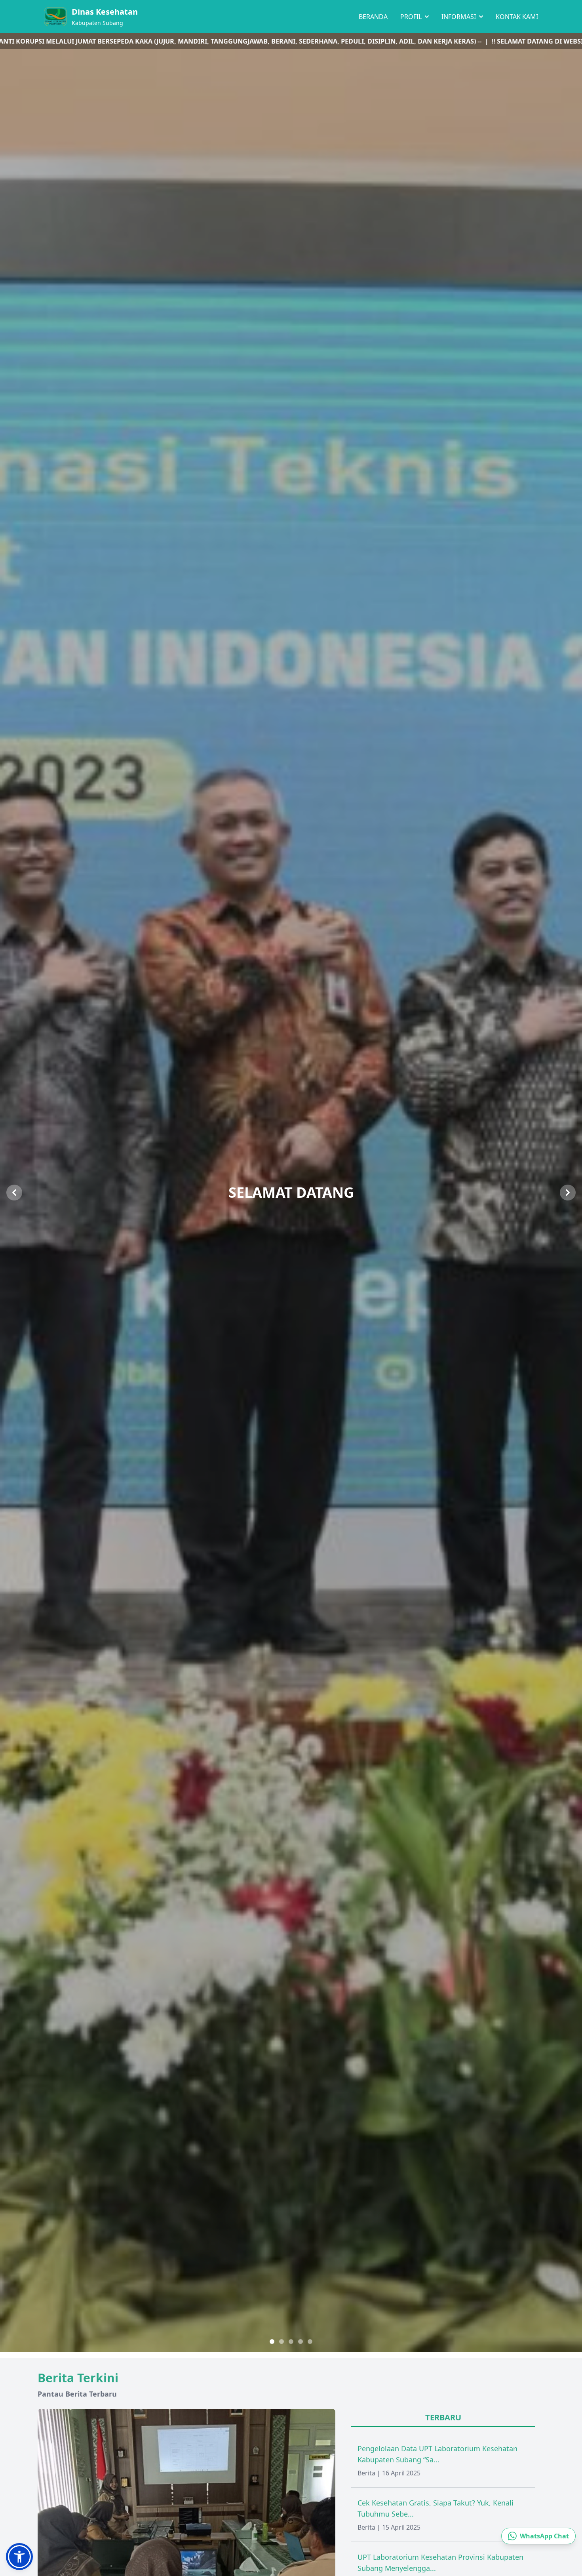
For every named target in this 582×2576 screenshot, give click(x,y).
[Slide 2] (281, 2342)
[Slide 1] (272, 2342)
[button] (19, 2557)
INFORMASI (459, 17)
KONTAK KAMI (517, 17)
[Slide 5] (310, 2342)
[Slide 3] (291, 2342)
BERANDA (373, 17)
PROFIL (412, 17)
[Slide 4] (301, 2342)
